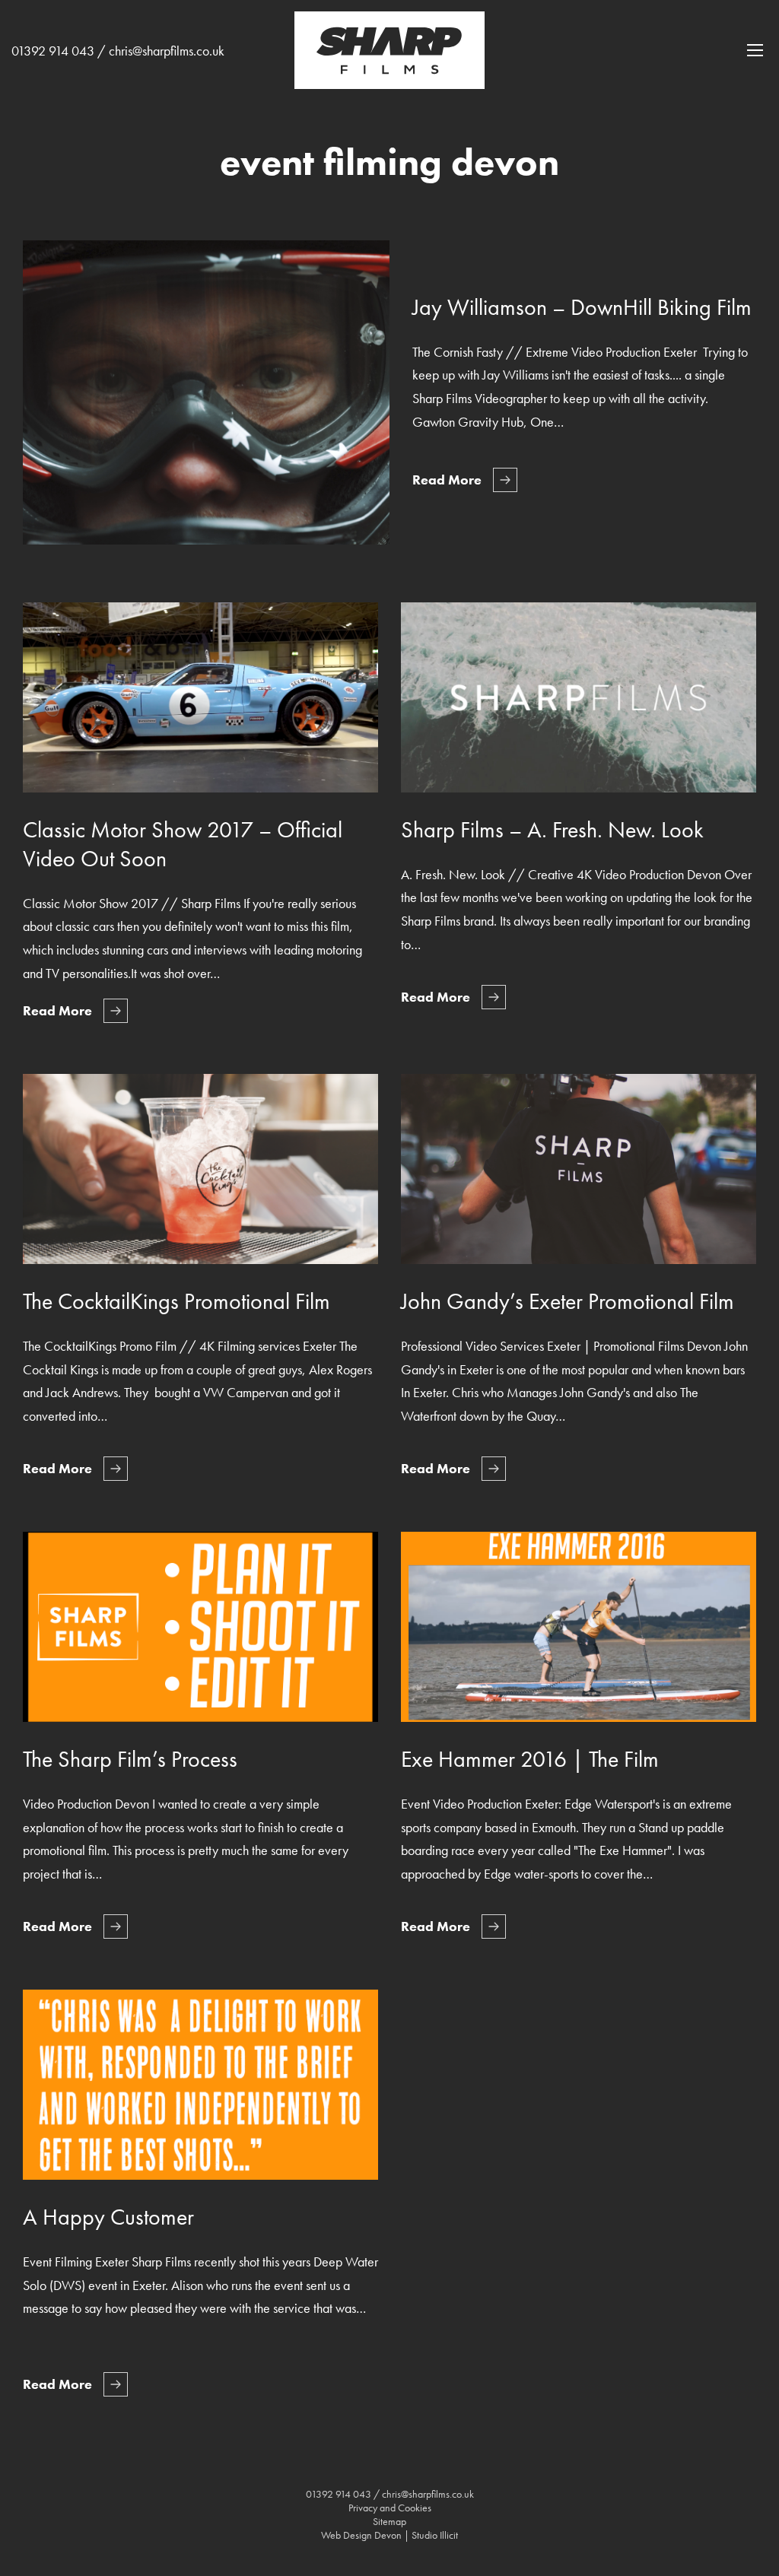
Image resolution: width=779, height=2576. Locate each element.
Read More (447, 480)
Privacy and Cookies (390, 2508)
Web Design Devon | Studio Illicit (389, 2535)
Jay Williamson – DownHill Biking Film (582, 307)
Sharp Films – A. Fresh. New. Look (552, 830)
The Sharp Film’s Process (130, 1759)
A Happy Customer (108, 2217)
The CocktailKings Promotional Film (176, 1301)
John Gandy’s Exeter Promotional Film (568, 1301)
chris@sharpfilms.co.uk (167, 51)
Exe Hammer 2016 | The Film (530, 1759)
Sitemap (389, 2521)
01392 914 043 (53, 51)
